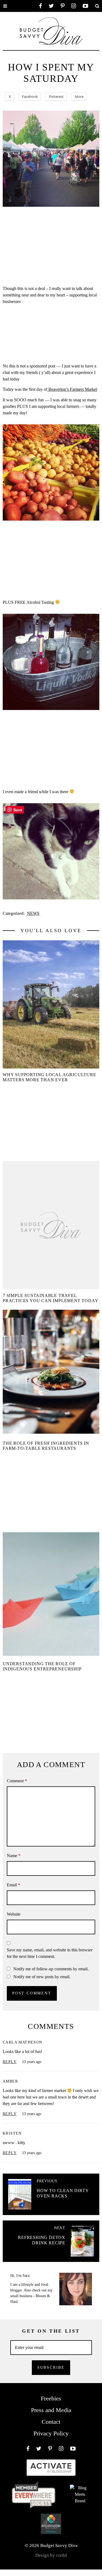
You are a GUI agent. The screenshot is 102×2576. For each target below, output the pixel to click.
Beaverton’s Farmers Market (72, 389)
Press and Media (51, 2410)
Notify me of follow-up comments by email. (51, 1969)
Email (13, 1885)
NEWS (33, 913)
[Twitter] (51, 6)
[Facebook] (40, 6)
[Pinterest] (63, 6)
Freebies (51, 2398)
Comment (17, 1781)
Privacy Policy (51, 2433)
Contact (51, 2422)
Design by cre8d (51, 2555)
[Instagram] (74, 6)
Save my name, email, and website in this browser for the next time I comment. (50, 1953)
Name (14, 1856)
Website (14, 1914)
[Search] (97, 6)
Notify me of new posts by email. (42, 1977)
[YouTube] (85, 6)
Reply (10, 2062)
